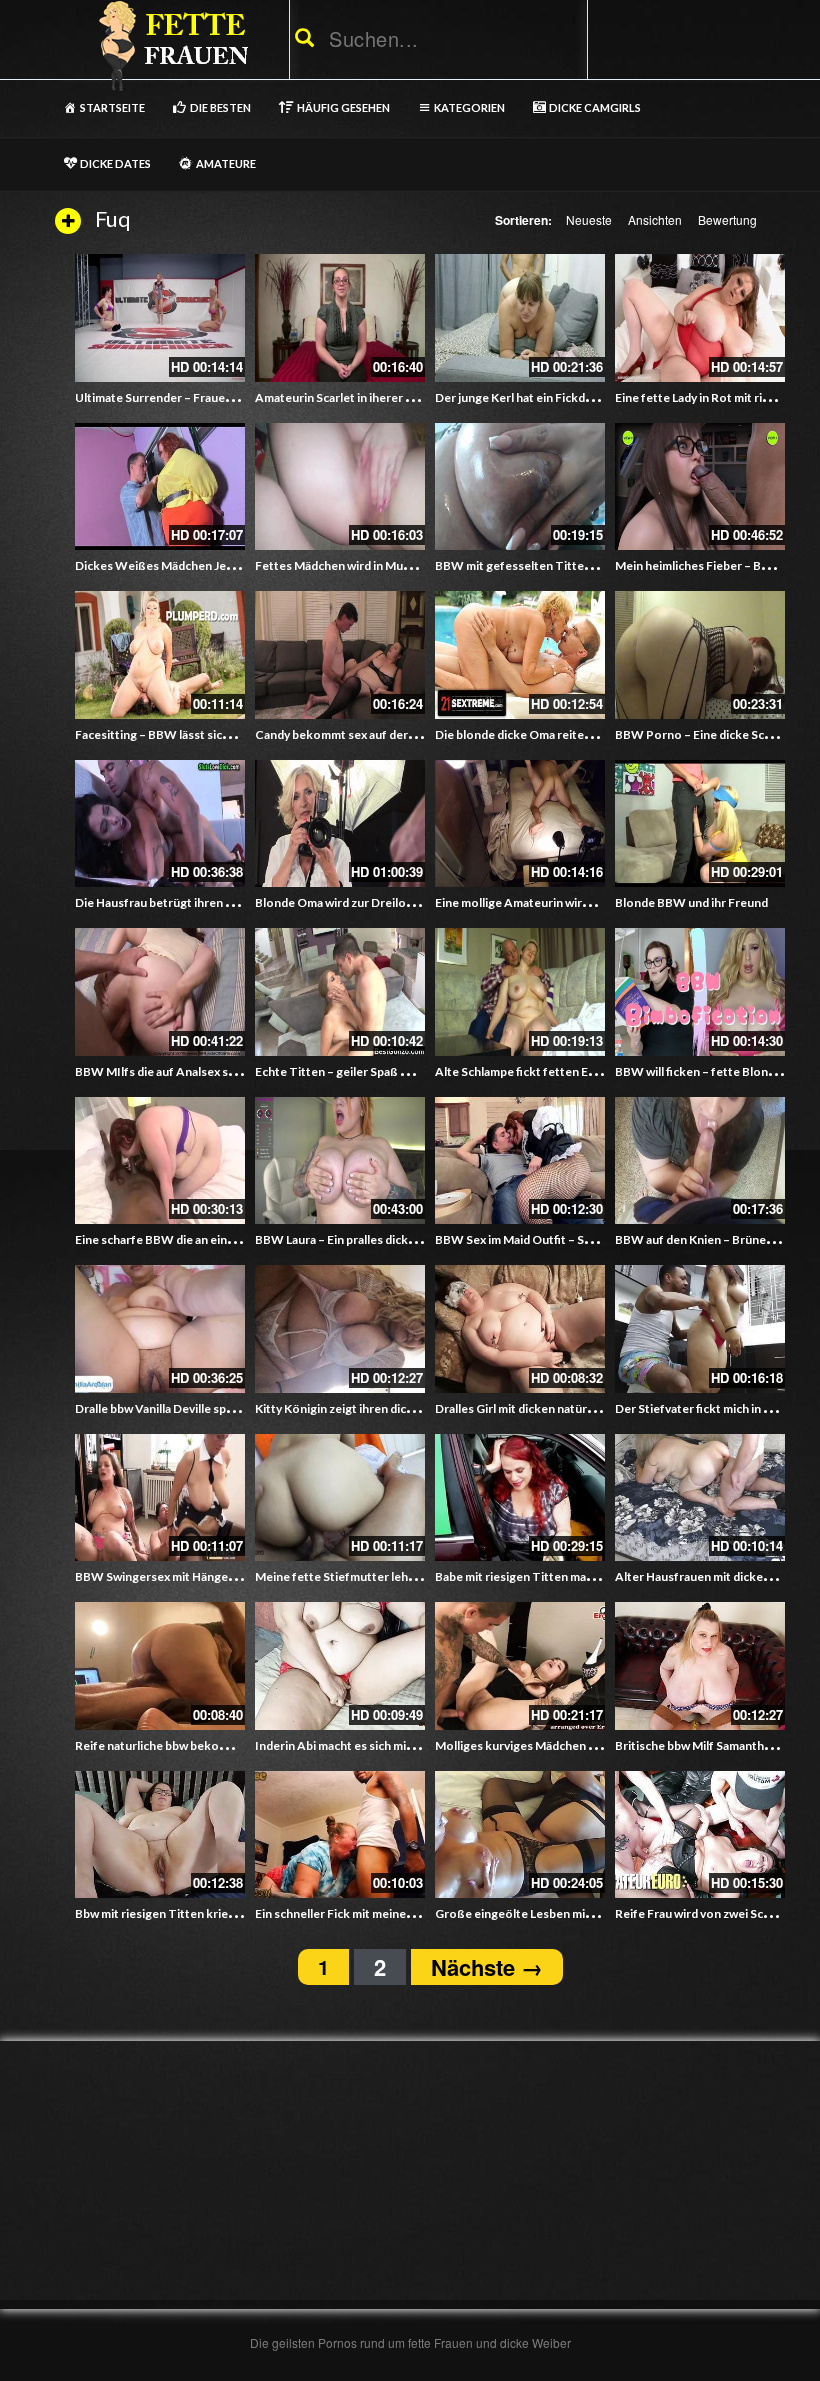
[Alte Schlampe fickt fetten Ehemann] (520, 992)
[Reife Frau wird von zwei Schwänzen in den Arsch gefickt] (700, 1835)
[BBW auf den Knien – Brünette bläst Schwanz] (700, 1161)
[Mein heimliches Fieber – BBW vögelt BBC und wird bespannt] (700, 487)
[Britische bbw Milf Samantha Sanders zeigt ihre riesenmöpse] (700, 1666)
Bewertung (727, 219)
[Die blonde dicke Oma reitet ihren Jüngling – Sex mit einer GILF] (520, 655)
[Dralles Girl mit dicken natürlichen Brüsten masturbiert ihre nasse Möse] (520, 1329)
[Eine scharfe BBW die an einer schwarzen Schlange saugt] (160, 1161)
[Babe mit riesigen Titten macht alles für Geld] (520, 1498)
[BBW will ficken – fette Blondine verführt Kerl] (700, 992)
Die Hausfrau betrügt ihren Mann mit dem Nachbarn (216, 902)
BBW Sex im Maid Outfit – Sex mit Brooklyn (553, 1239)
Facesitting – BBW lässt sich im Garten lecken (199, 734)
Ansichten (655, 219)
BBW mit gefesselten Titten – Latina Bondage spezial (581, 565)
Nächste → (487, 1967)
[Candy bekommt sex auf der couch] (340, 655)
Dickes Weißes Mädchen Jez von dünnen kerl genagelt (224, 565)
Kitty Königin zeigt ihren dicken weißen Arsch (380, 1408)
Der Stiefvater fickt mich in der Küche (717, 1408)
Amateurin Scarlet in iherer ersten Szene (366, 397)
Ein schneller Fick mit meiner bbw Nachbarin (374, 1913)
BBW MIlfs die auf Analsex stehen (168, 1071)
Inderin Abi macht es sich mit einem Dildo (367, 1745)
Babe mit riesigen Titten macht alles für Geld (556, 1576)
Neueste (589, 219)
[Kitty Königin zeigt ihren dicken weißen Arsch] (340, 1329)
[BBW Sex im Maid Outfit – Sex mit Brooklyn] (520, 1161)
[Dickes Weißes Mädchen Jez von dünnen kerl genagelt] (160, 487)
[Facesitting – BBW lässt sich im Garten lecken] (160, 655)
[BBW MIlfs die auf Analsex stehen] (160, 992)
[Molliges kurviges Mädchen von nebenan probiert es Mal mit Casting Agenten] (520, 1666)
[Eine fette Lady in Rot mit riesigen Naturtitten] (700, 318)
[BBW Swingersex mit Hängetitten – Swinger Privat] (160, 1498)
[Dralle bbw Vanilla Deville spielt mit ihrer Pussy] (160, 1329)
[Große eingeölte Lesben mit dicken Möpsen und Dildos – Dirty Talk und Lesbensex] (520, 1835)
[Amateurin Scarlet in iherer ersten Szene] (340, 318)
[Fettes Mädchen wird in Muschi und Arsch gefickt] (340, 487)
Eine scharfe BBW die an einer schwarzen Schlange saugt (230, 1239)
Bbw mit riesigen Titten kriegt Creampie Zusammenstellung (239, 1913)
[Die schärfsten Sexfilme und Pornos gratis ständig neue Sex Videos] (170, 45)
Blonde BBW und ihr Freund (691, 902)
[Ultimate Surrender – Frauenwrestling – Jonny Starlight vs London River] (160, 318)
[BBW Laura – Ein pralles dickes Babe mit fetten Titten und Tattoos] (340, 1161)
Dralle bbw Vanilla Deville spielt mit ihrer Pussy (201, 1408)
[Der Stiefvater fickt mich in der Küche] (700, 1329)
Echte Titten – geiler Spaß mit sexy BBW (365, 1071)
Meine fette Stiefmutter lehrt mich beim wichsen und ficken (418, 1576)
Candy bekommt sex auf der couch (349, 734)
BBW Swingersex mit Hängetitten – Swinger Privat (213, 1576)
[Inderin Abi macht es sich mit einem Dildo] (340, 1666)
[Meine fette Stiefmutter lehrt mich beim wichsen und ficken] (340, 1498)
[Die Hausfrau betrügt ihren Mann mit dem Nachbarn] (160, 824)
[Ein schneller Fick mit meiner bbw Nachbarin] (340, 1835)
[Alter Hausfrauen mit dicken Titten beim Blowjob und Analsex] (700, 1498)
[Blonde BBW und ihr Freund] (700, 824)
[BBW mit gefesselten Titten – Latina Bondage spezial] (520, 487)
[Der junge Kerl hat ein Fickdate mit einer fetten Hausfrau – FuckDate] (520, 318)
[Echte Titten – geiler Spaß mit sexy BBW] (340, 992)
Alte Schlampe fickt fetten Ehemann (533, 1071)
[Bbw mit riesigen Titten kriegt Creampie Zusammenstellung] (160, 1835)
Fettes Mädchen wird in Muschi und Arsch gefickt (389, 565)
